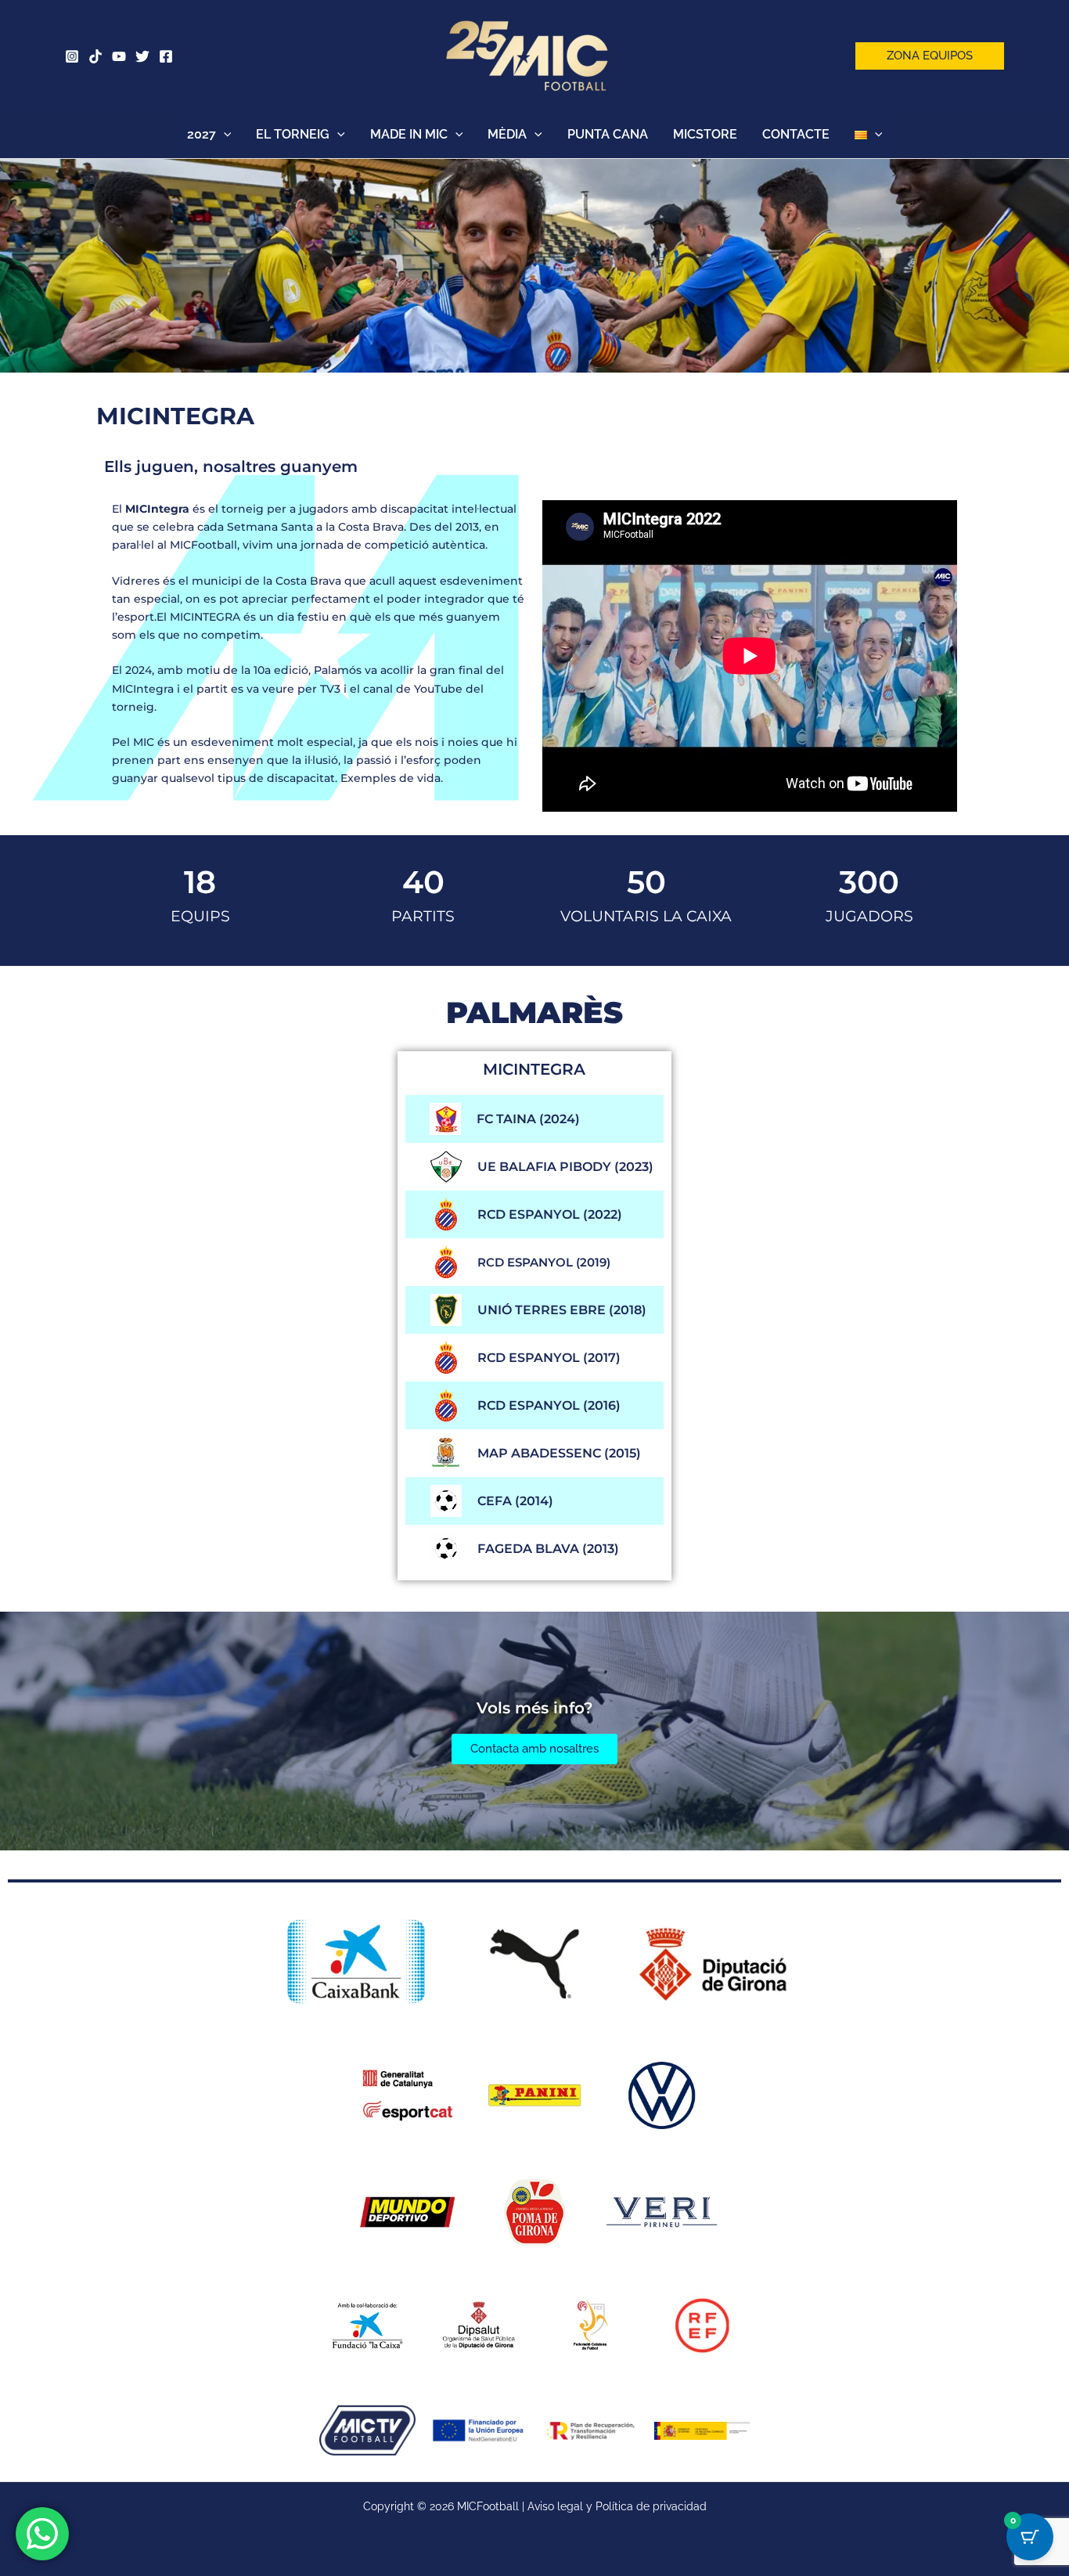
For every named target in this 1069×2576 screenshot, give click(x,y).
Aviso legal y (561, 2506)
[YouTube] (119, 56)
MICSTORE (705, 134)
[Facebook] (166, 56)
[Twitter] (142, 56)
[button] (930, 56)
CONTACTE (796, 134)
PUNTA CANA (608, 134)
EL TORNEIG (293, 134)
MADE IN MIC (409, 134)
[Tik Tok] (95, 56)
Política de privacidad (651, 2506)
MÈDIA (507, 134)
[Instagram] (72, 56)
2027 (202, 134)
